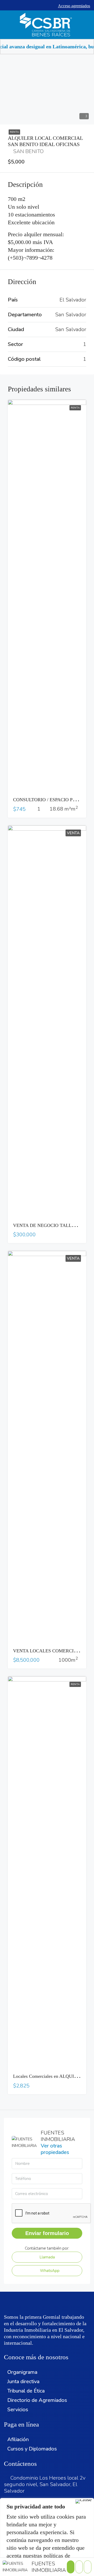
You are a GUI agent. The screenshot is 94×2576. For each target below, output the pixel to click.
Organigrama (22, 2372)
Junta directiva (23, 2381)
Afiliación (18, 2439)
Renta (14, 132)
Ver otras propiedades (55, 2149)
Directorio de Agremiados (37, 2400)
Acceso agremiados (74, 6)
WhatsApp (49, 2271)
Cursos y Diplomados (32, 2449)
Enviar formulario (47, 2233)
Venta (73, 833)
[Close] (84, 2501)
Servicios (18, 2410)
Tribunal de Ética (26, 2391)
